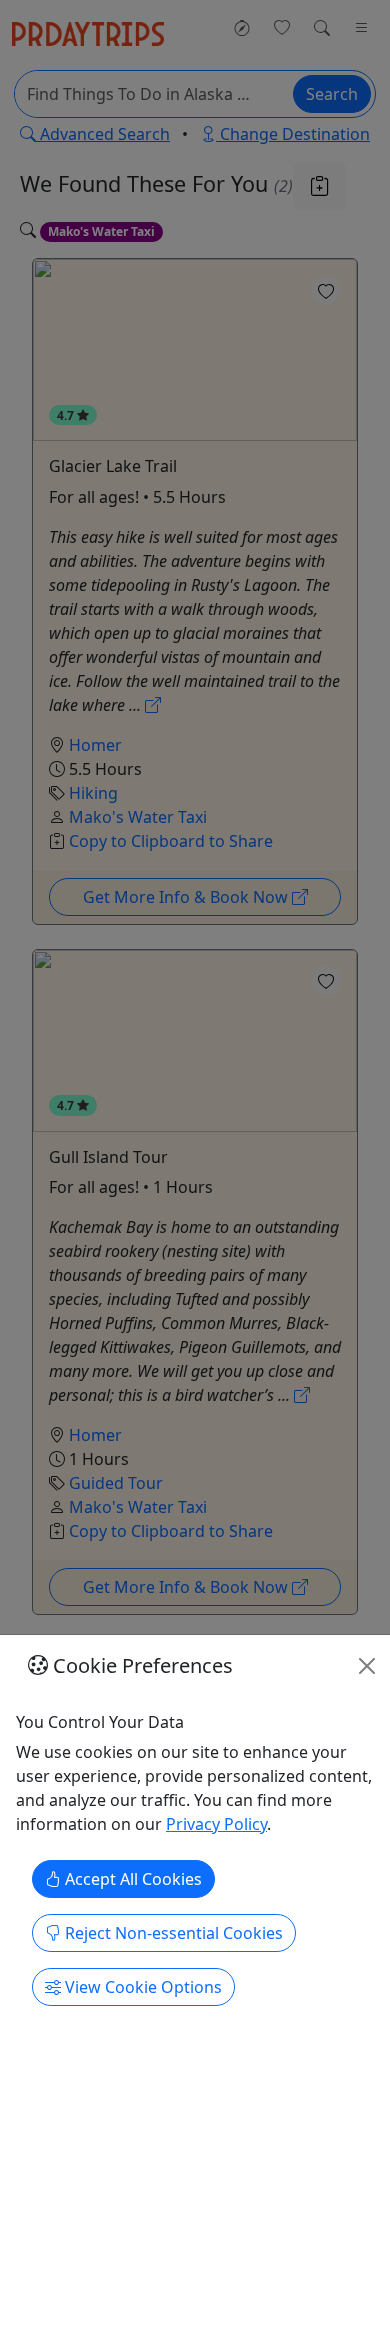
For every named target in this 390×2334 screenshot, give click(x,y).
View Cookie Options (141, 1987)
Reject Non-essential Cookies (172, 1933)
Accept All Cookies (131, 1879)
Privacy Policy (216, 1824)
